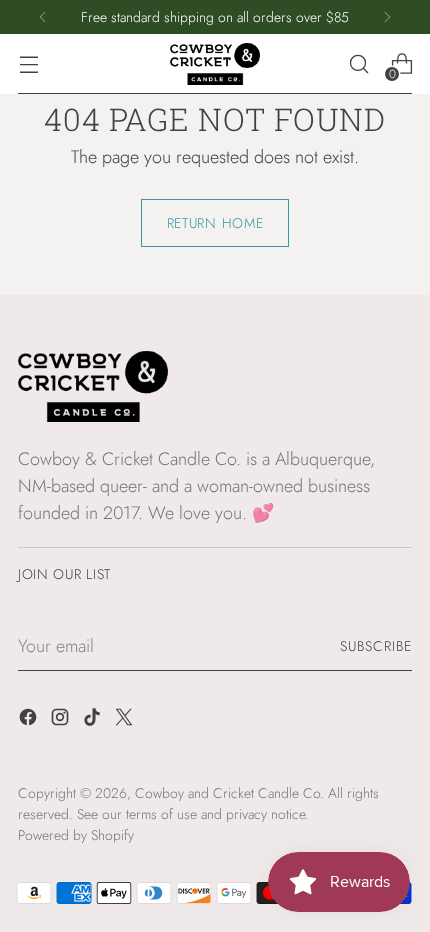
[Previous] (43, 17)
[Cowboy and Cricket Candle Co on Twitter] (126, 721)
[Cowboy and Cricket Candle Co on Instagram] (62, 721)
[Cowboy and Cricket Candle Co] (215, 64)
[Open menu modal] (28, 64)
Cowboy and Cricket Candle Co (227, 793)
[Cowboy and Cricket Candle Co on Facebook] (30, 721)
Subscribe (376, 646)
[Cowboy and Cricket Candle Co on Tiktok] (94, 721)
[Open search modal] (358, 64)
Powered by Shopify (76, 835)
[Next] (387, 17)
